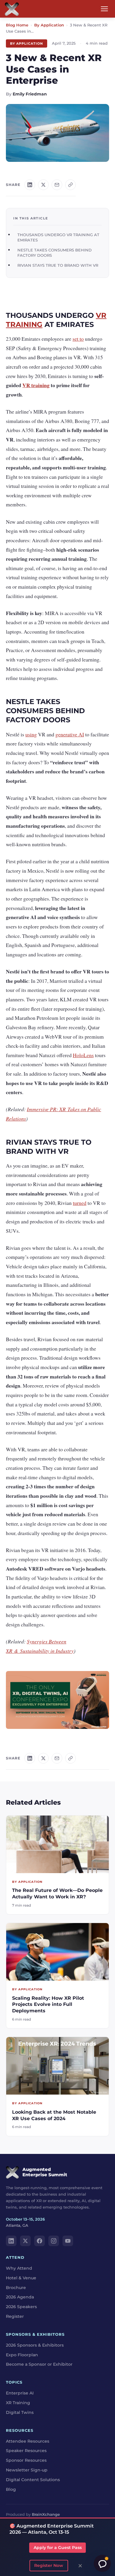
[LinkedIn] (11, 2241)
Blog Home (17, 25)
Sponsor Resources (26, 2460)
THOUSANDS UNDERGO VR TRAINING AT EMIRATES (58, 237)
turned (80, 1203)
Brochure (16, 2288)
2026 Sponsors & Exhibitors (35, 2345)
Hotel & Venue (21, 2278)
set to (78, 339)
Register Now (49, 2565)
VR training (36, 385)
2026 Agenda (20, 2297)
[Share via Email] (57, 185)
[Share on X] (43, 185)
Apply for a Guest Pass (58, 2548)
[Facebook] (40, 2241)
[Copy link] (70, 185)
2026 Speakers (21, 2307)
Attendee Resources (28, 2441)
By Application (49, 25)
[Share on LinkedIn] (30, 185)
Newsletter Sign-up (27, 2470)
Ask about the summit (102, 2563)
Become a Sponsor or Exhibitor (39, 2364)
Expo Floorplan (22, 2355)
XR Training (18, 2403)
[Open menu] (104, 9)
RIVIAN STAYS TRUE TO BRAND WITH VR (58, 265)
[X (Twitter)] (25, 2241)
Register (15, 2316)
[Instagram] (54, 2241)
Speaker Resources (26, 2451)
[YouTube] (68, 2241)
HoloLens (83, 1055)
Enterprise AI (20, 2393)
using (31, 734)
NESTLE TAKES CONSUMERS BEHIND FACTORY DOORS (55, 253)
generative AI (70, 734)
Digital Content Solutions (33, 2480)
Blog (11, 2489)
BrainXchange (46, 2514)
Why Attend (19, 2268)
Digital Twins (20, 2412)
